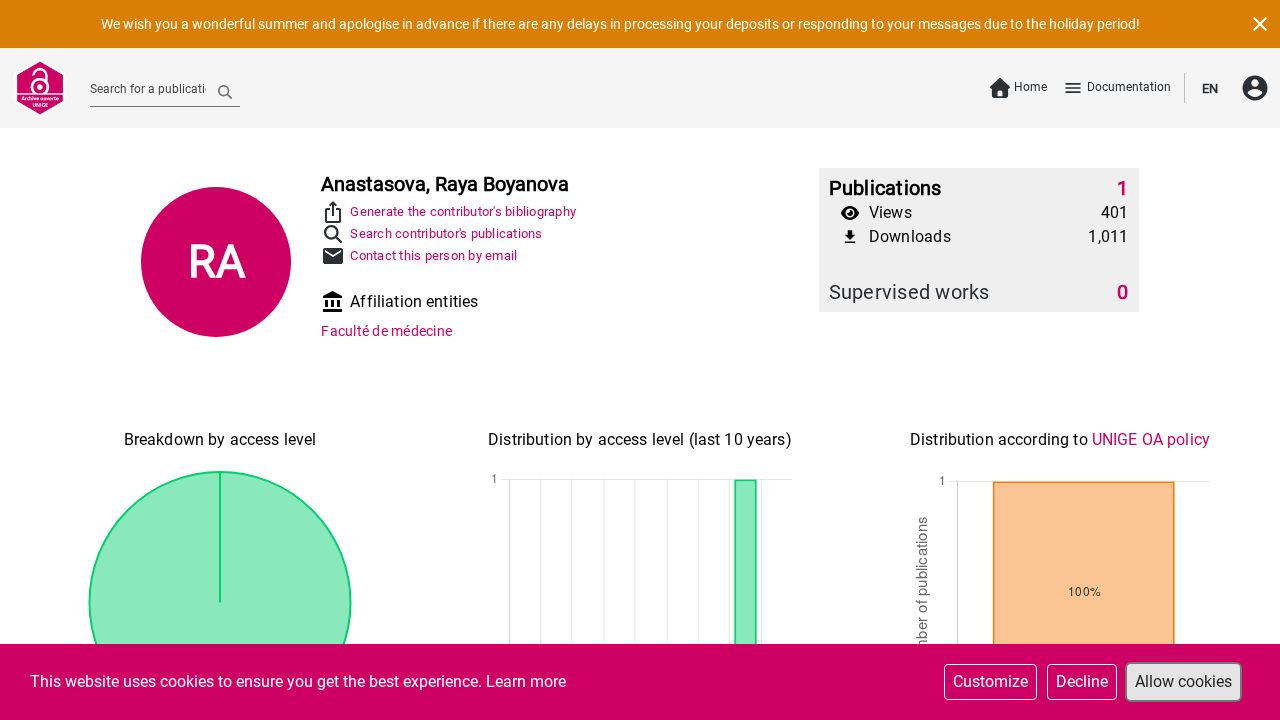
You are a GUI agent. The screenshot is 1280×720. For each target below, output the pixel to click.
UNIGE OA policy (1151, 439)
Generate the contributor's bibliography (463, 211)
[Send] (225, 91)
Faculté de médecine (386, 331)
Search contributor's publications (446, 233)
